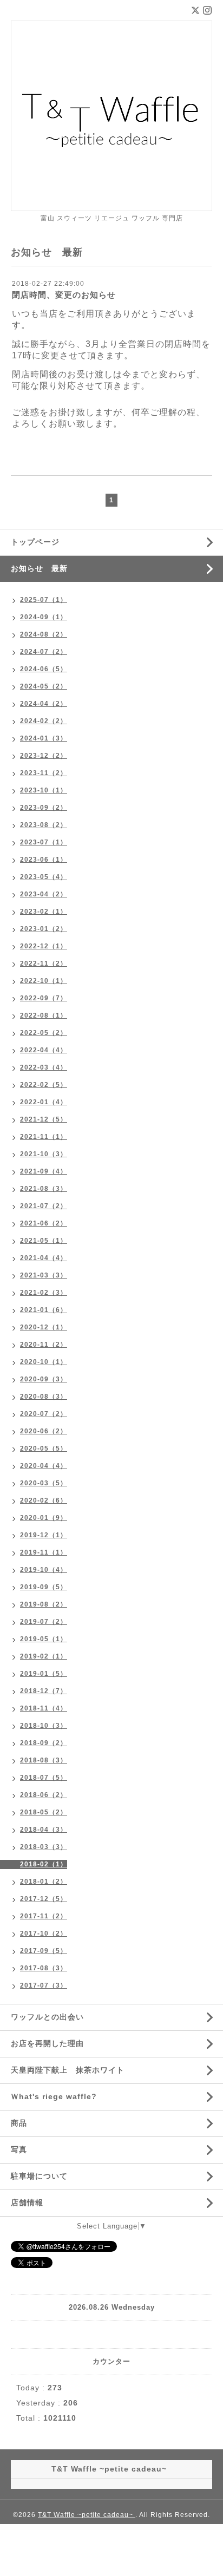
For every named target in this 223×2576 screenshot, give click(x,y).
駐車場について (39, 2176)
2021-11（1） (44, 1137)
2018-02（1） (44, 1864)
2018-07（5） (44, 1778)
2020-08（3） (44, 1397)
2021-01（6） (44, 1310)
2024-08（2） (44, 634)
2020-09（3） (44, 1379)
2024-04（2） (44, 704)
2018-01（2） (44, 1882)
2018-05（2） (44, 1812)
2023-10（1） (44, 790)
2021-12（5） (44, 1119)
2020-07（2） (44, 1414)
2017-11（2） (44, 1916)
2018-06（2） (44, 1795)
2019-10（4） (44, 1570)
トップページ (35, 542)
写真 (19, 2149)
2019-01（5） (44, 1674)
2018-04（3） (44, 1830)
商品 (19, 2123)
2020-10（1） (44, 1362)
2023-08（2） (44, 825)
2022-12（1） (44, 946)
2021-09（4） (44, 1171)
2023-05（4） (44, 877)
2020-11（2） (44, 1345)
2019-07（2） (44, 1622)
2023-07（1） (44, 842)
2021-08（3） (44, 1189)
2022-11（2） (44, 963)
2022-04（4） (44, 1050)
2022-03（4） (44, 1067)
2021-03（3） (44, 1275)
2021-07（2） (44, 1206)
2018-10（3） (44, 1726)
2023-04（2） (44, 894)
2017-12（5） (44, 1899)
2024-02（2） (44, 721)
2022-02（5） (44, 1085)
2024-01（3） (44, 738)
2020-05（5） (44, 1448)
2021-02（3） (44, 1293)
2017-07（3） (44, 1985)
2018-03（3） (44, 1847)
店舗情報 (27, 2203)
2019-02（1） (44, 1656)
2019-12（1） (44, 1535)
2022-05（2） (44, 1033)
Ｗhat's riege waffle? (54, 2096)
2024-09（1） (44, 617)
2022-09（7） (44, 998)
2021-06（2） (44, 1223)
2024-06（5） (44, 669)
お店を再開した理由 (47, 2043)
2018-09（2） (44, 1743)
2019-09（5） (44, 1587)
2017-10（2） (44, 1933)
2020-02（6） (44, 1500)
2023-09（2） (44, 808)
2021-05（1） (44, 1241)
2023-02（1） (44, 912)
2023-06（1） (44, 860)
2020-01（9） (44, 1518)
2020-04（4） (44, 1466)
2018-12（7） (44, 1691)
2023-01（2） (44, 929)
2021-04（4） (44, 1258)
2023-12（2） (44, 756)
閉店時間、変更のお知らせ (64, 295)
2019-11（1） (44, 1552)
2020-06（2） (44, 1431)
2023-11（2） (44, 773)
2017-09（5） (44, 1951)
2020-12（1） (44, 1327)
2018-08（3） (44, 1760)
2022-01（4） (44, 1102)
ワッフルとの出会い (47, 2017)
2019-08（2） (44, 1604)
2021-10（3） (44, 1154)
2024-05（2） (44, 686)
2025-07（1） (44, 600)
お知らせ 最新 (39, 568)
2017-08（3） (44, 1968)
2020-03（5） (44, 1483)
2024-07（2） (44, 652)
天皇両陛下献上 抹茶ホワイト (68, 2070)
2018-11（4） (44, 1708)
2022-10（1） (44, 981)
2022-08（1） (44, 1015)
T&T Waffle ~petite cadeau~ (87, 2515)
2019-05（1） (44, 1639)
